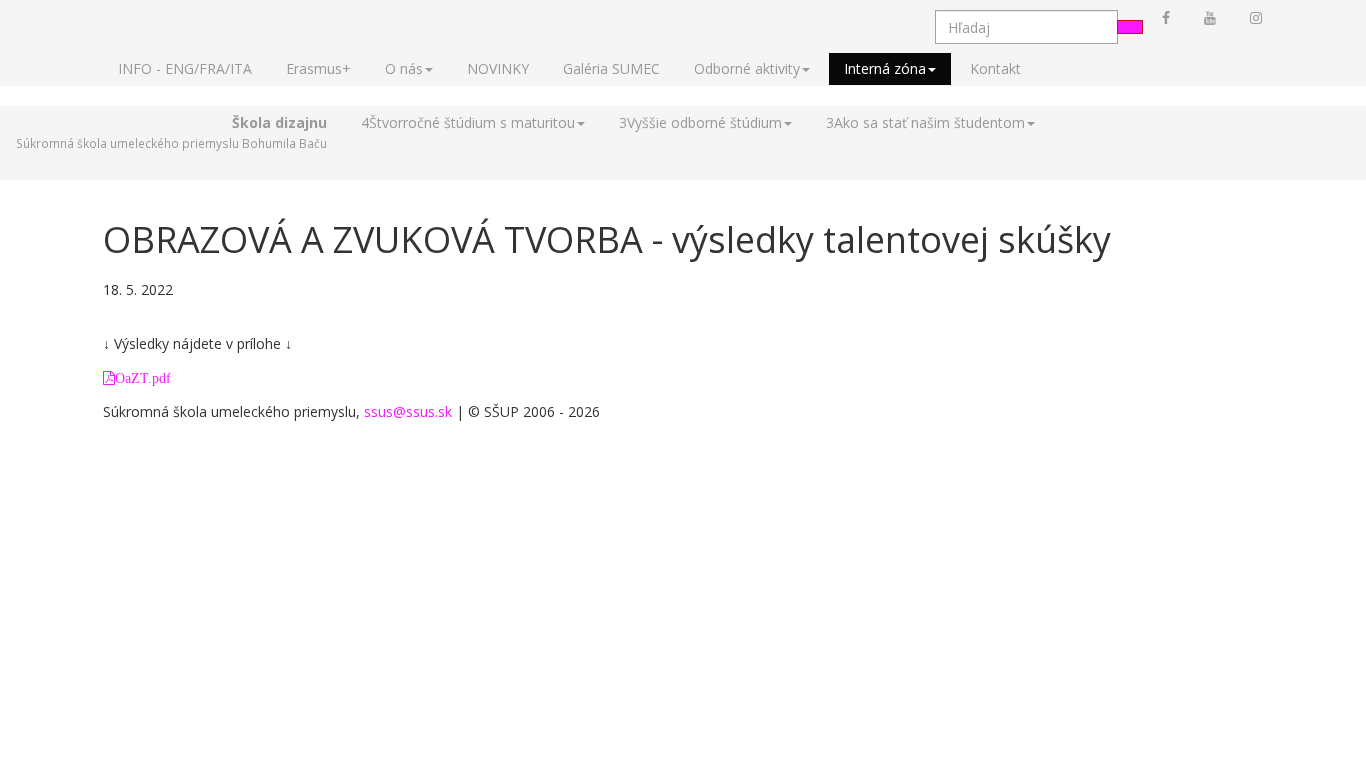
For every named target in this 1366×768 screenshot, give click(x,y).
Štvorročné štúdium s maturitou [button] (468, 122)
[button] (171, 133)
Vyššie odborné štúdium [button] (700, 122)
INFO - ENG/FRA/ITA (185, 68)
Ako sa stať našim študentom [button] (925, 122)
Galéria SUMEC (611, 68)
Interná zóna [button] (885, 68)
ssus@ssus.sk (408, 411)
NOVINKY (498, 68)
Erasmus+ (318, 68)
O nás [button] (404, 68)
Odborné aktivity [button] (747, 68)
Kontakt (995, 68)
